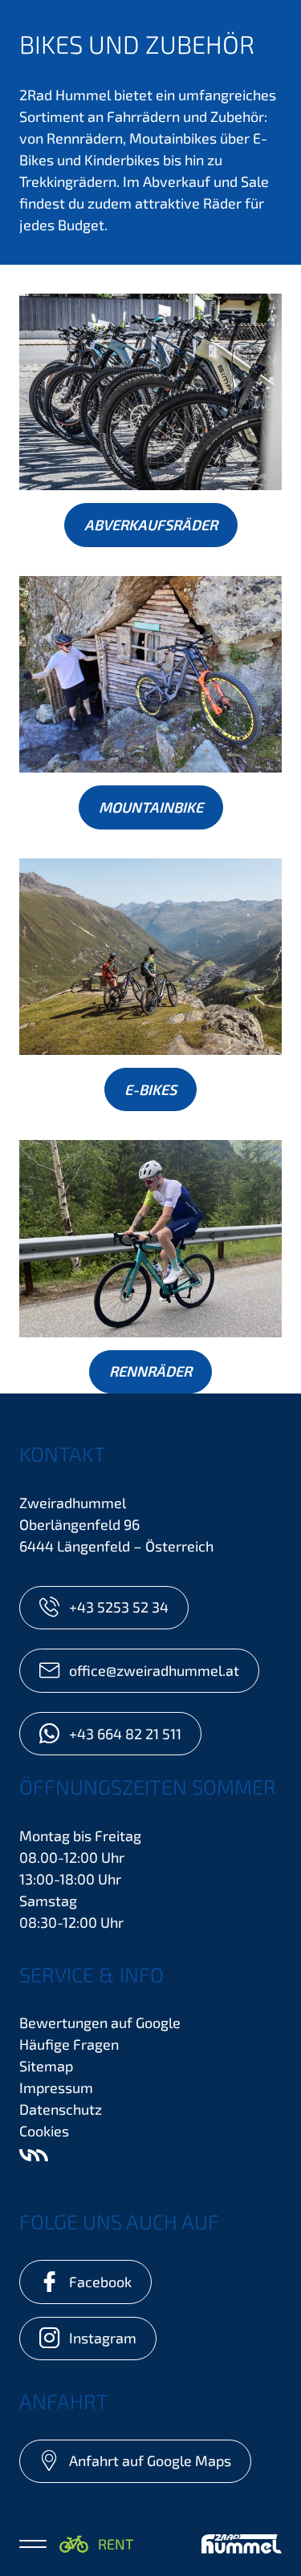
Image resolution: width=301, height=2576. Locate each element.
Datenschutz (61, 2109)
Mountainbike (151, 807)
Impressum (56, 2087)
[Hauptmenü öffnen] (33, 2544)
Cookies (44, 2131)
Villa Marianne (34, 2155)
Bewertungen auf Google (100, 2022)
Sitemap (46, 2066)
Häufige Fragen (69, 2044)
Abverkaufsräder (151, 525)
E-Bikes (150, 1089)
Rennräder (150, 1371)
